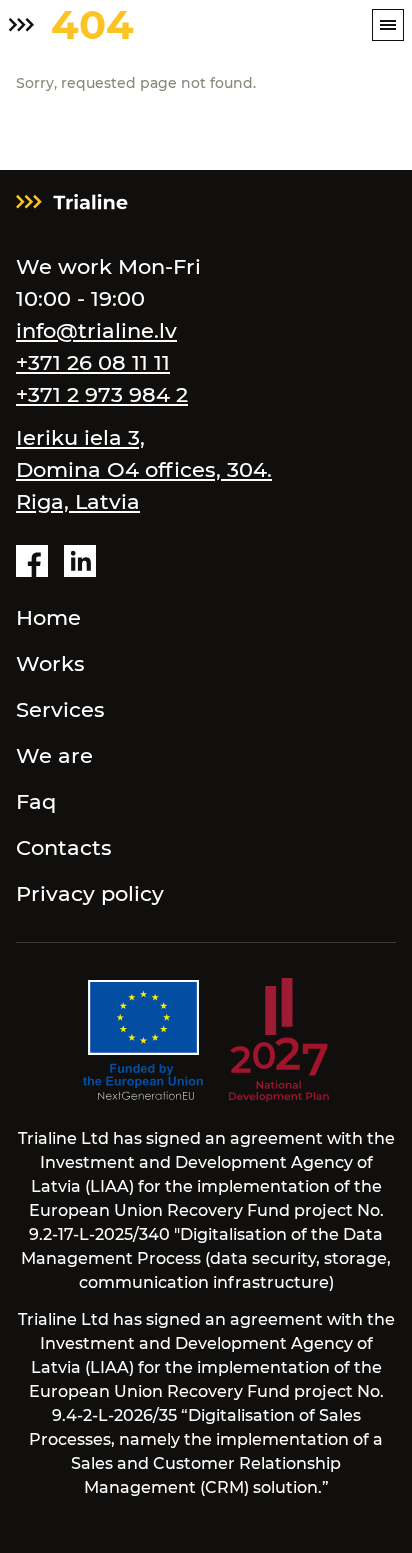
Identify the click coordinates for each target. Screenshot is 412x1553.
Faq (36, 801)
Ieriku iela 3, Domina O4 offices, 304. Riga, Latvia (144, 469)
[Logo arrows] (21, 25)
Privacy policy (90, 893)
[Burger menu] (388, 25)
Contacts (64, 847)
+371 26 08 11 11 (93, 362)
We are (54, 755)
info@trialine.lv (96, 330)
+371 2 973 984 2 (102, 394)
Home (48, 617)
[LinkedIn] (80, 561)
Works (50, 663)
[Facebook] (32, 561)
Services (60, 709)
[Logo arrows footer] (72, 202)
